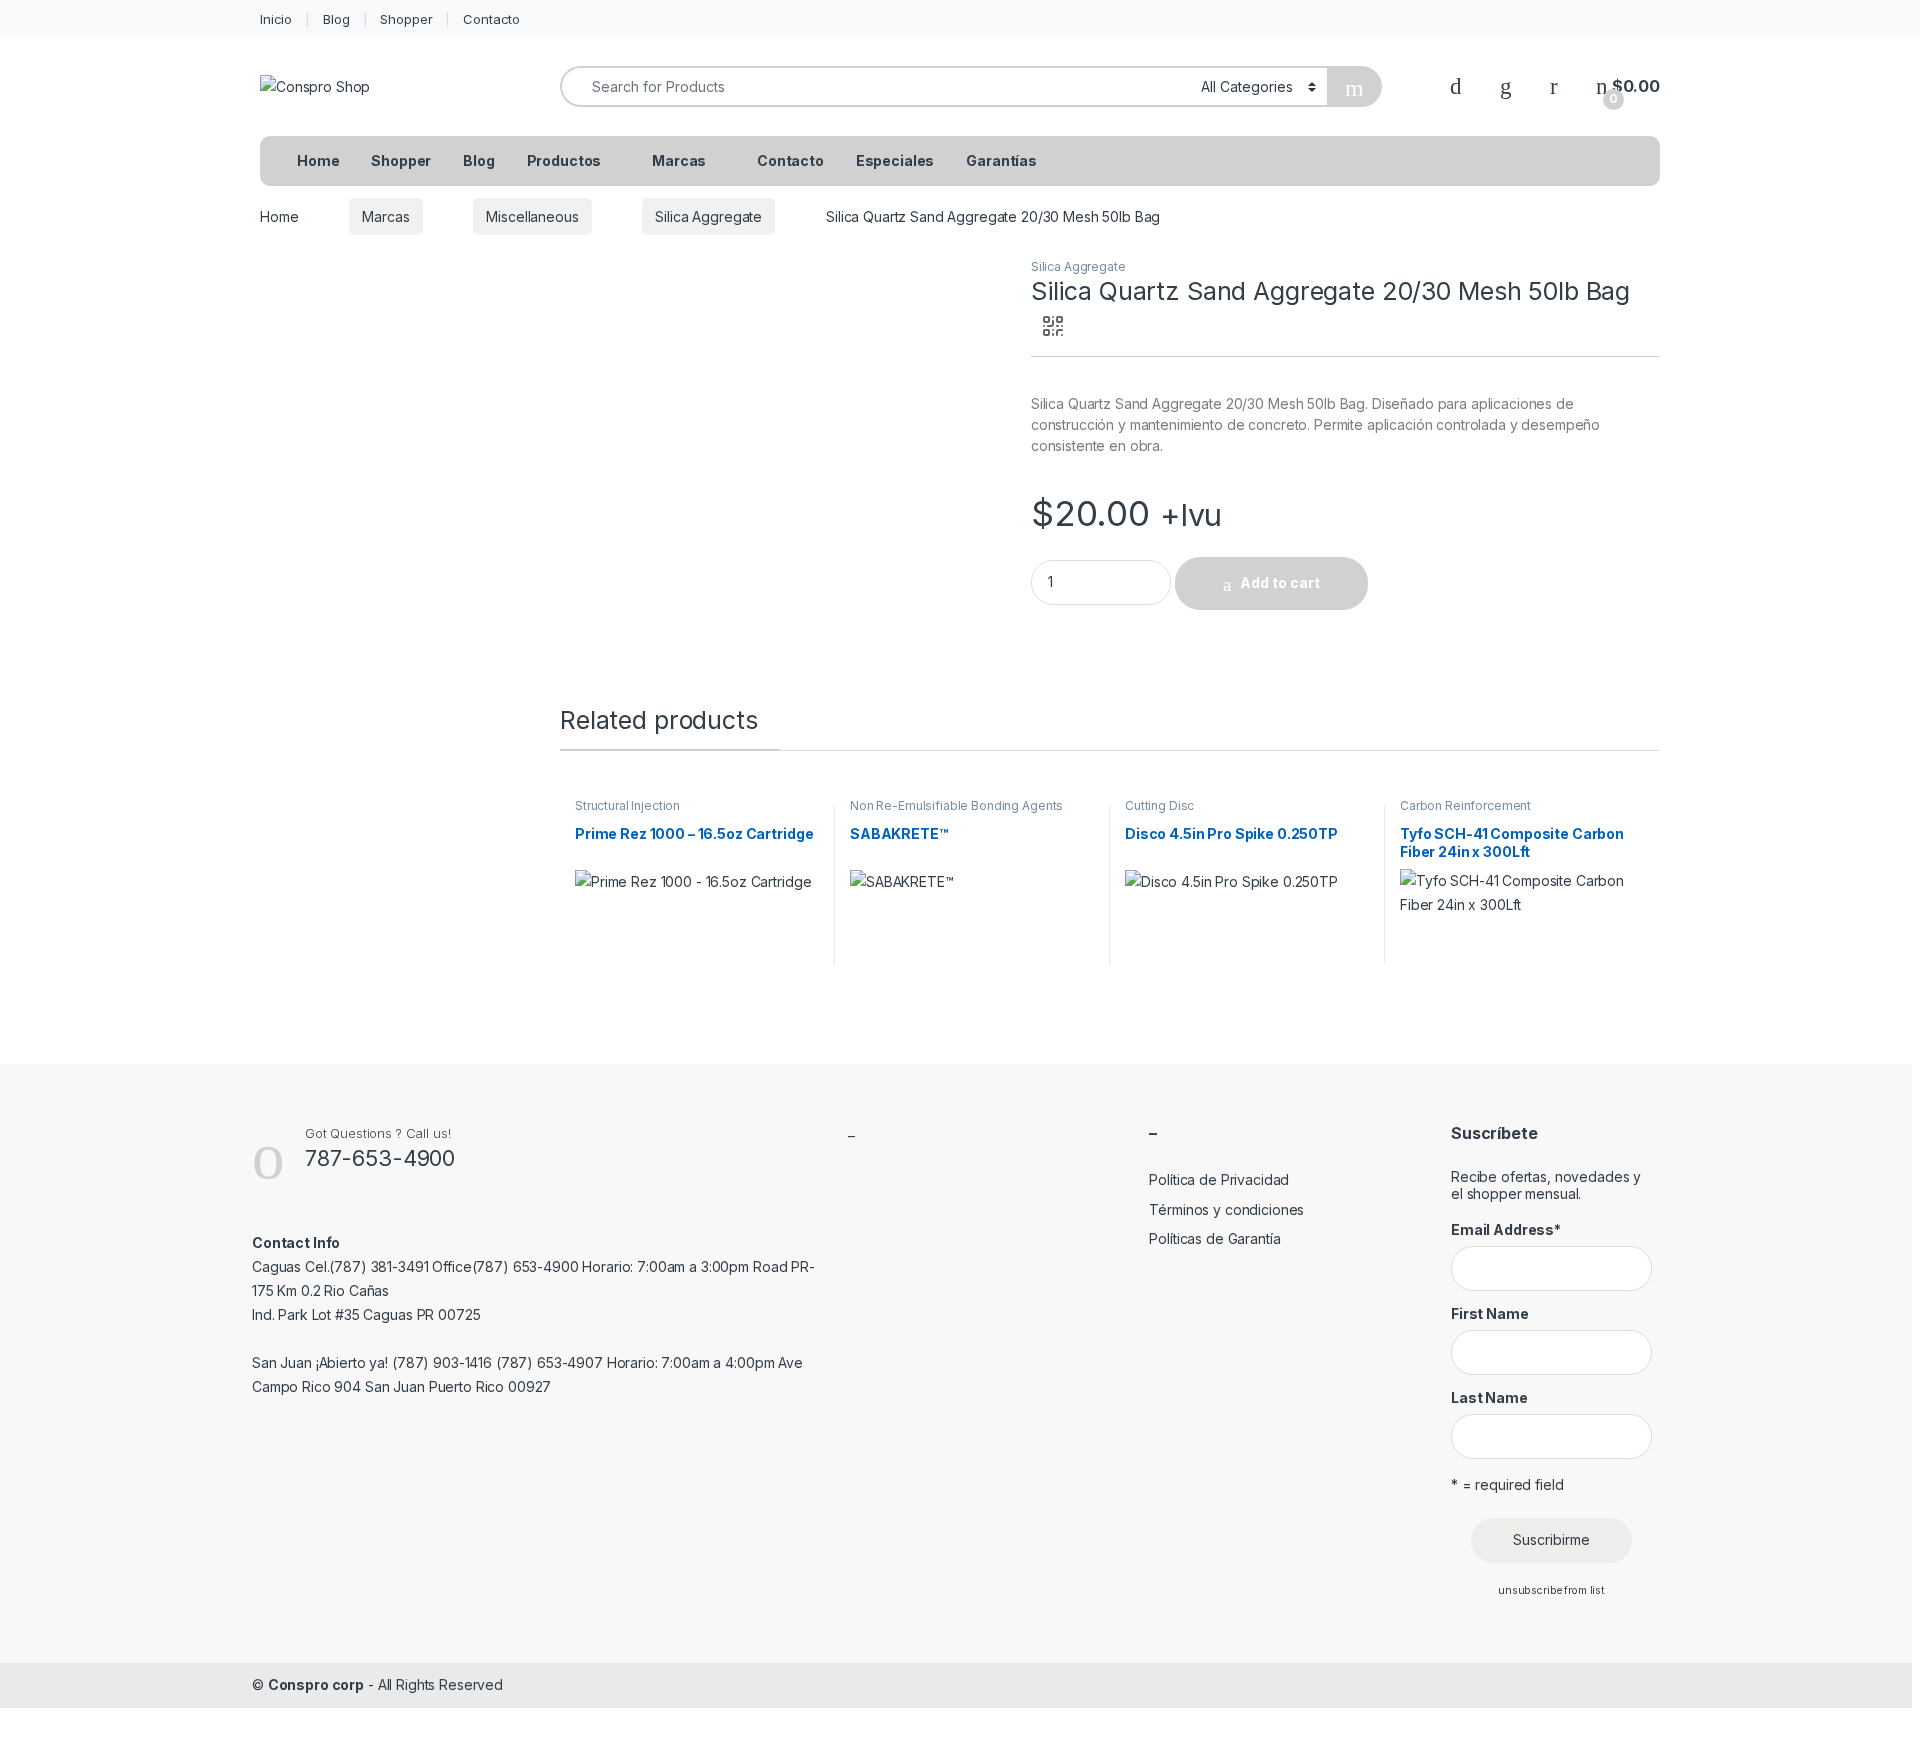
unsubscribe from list (1551, 1590)
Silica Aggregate (708, 216)
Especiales (895, 160)
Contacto (491, 19)
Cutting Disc (1159, 805)
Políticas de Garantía (1214, 1238)
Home (318, 160)
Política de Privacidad (1219, 1179)
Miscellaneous (532, 216)
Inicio (276, 19)
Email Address (1506, 1229)
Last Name (1489, 1397)
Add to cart (1280, 582)
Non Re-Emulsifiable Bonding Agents (956, 805)
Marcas (679, 160)
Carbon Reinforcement (1465, 805)
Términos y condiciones (1226, 1209)
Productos (564, 160)
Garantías (1001, 160)
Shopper (406, 19)
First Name (1490, 1313)
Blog (336, 19)
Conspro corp (316, 1684)
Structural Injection (627, 805)
